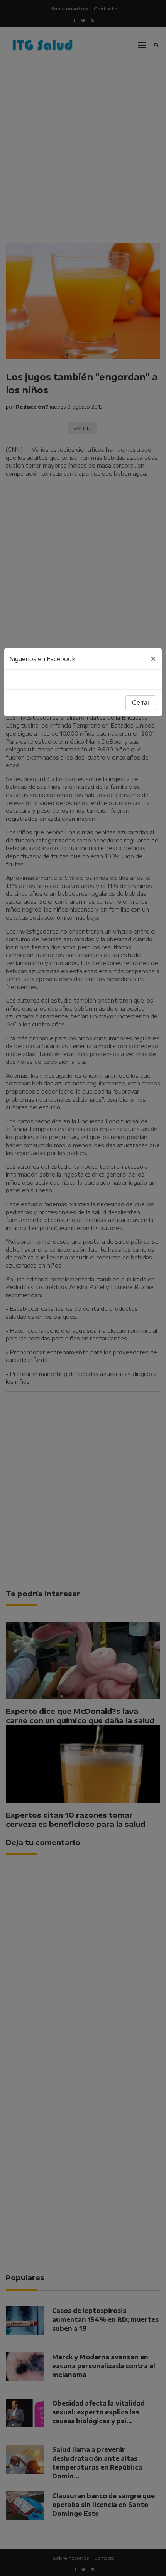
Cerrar (141, 703)
